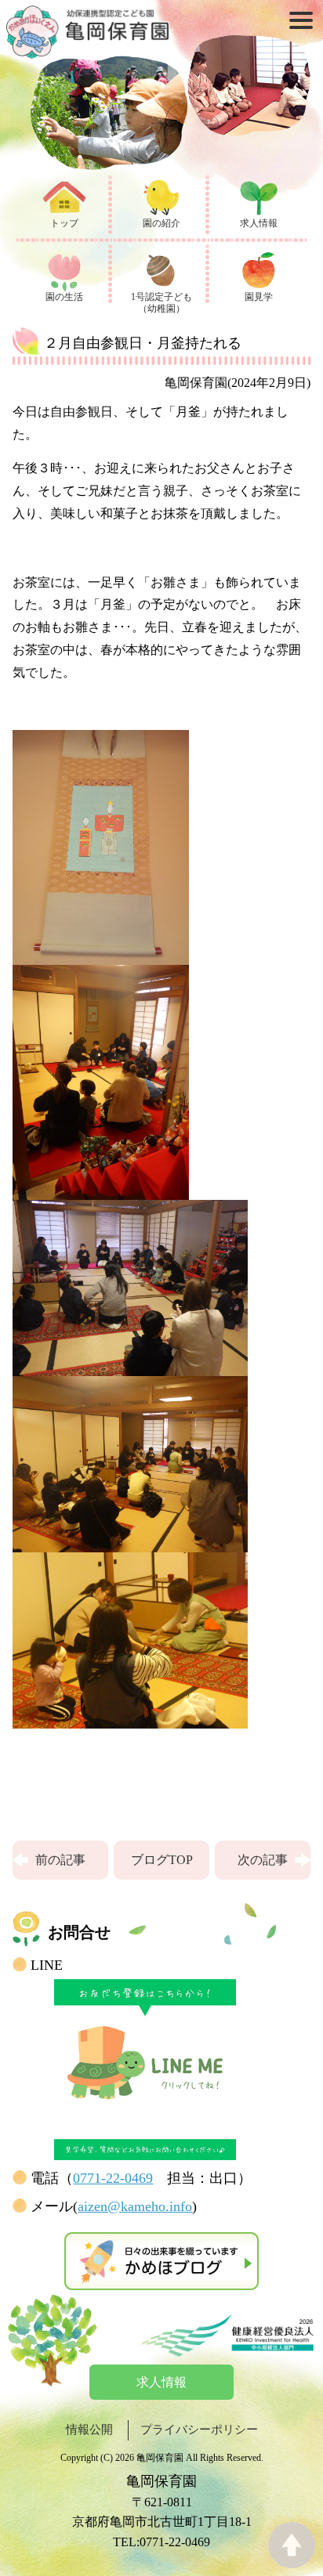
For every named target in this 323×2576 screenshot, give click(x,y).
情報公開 (89, 2430)
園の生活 (64, 297)
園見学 (259, 297)
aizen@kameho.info (135, 2206)
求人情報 (259, 223)
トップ (64, 223)
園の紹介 (161, 223)
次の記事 (263, 1860)
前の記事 (60, 1860)
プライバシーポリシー (199, 2430)
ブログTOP (162, 1860)
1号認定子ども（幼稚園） (161, 303)
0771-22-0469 (113, 2178)
